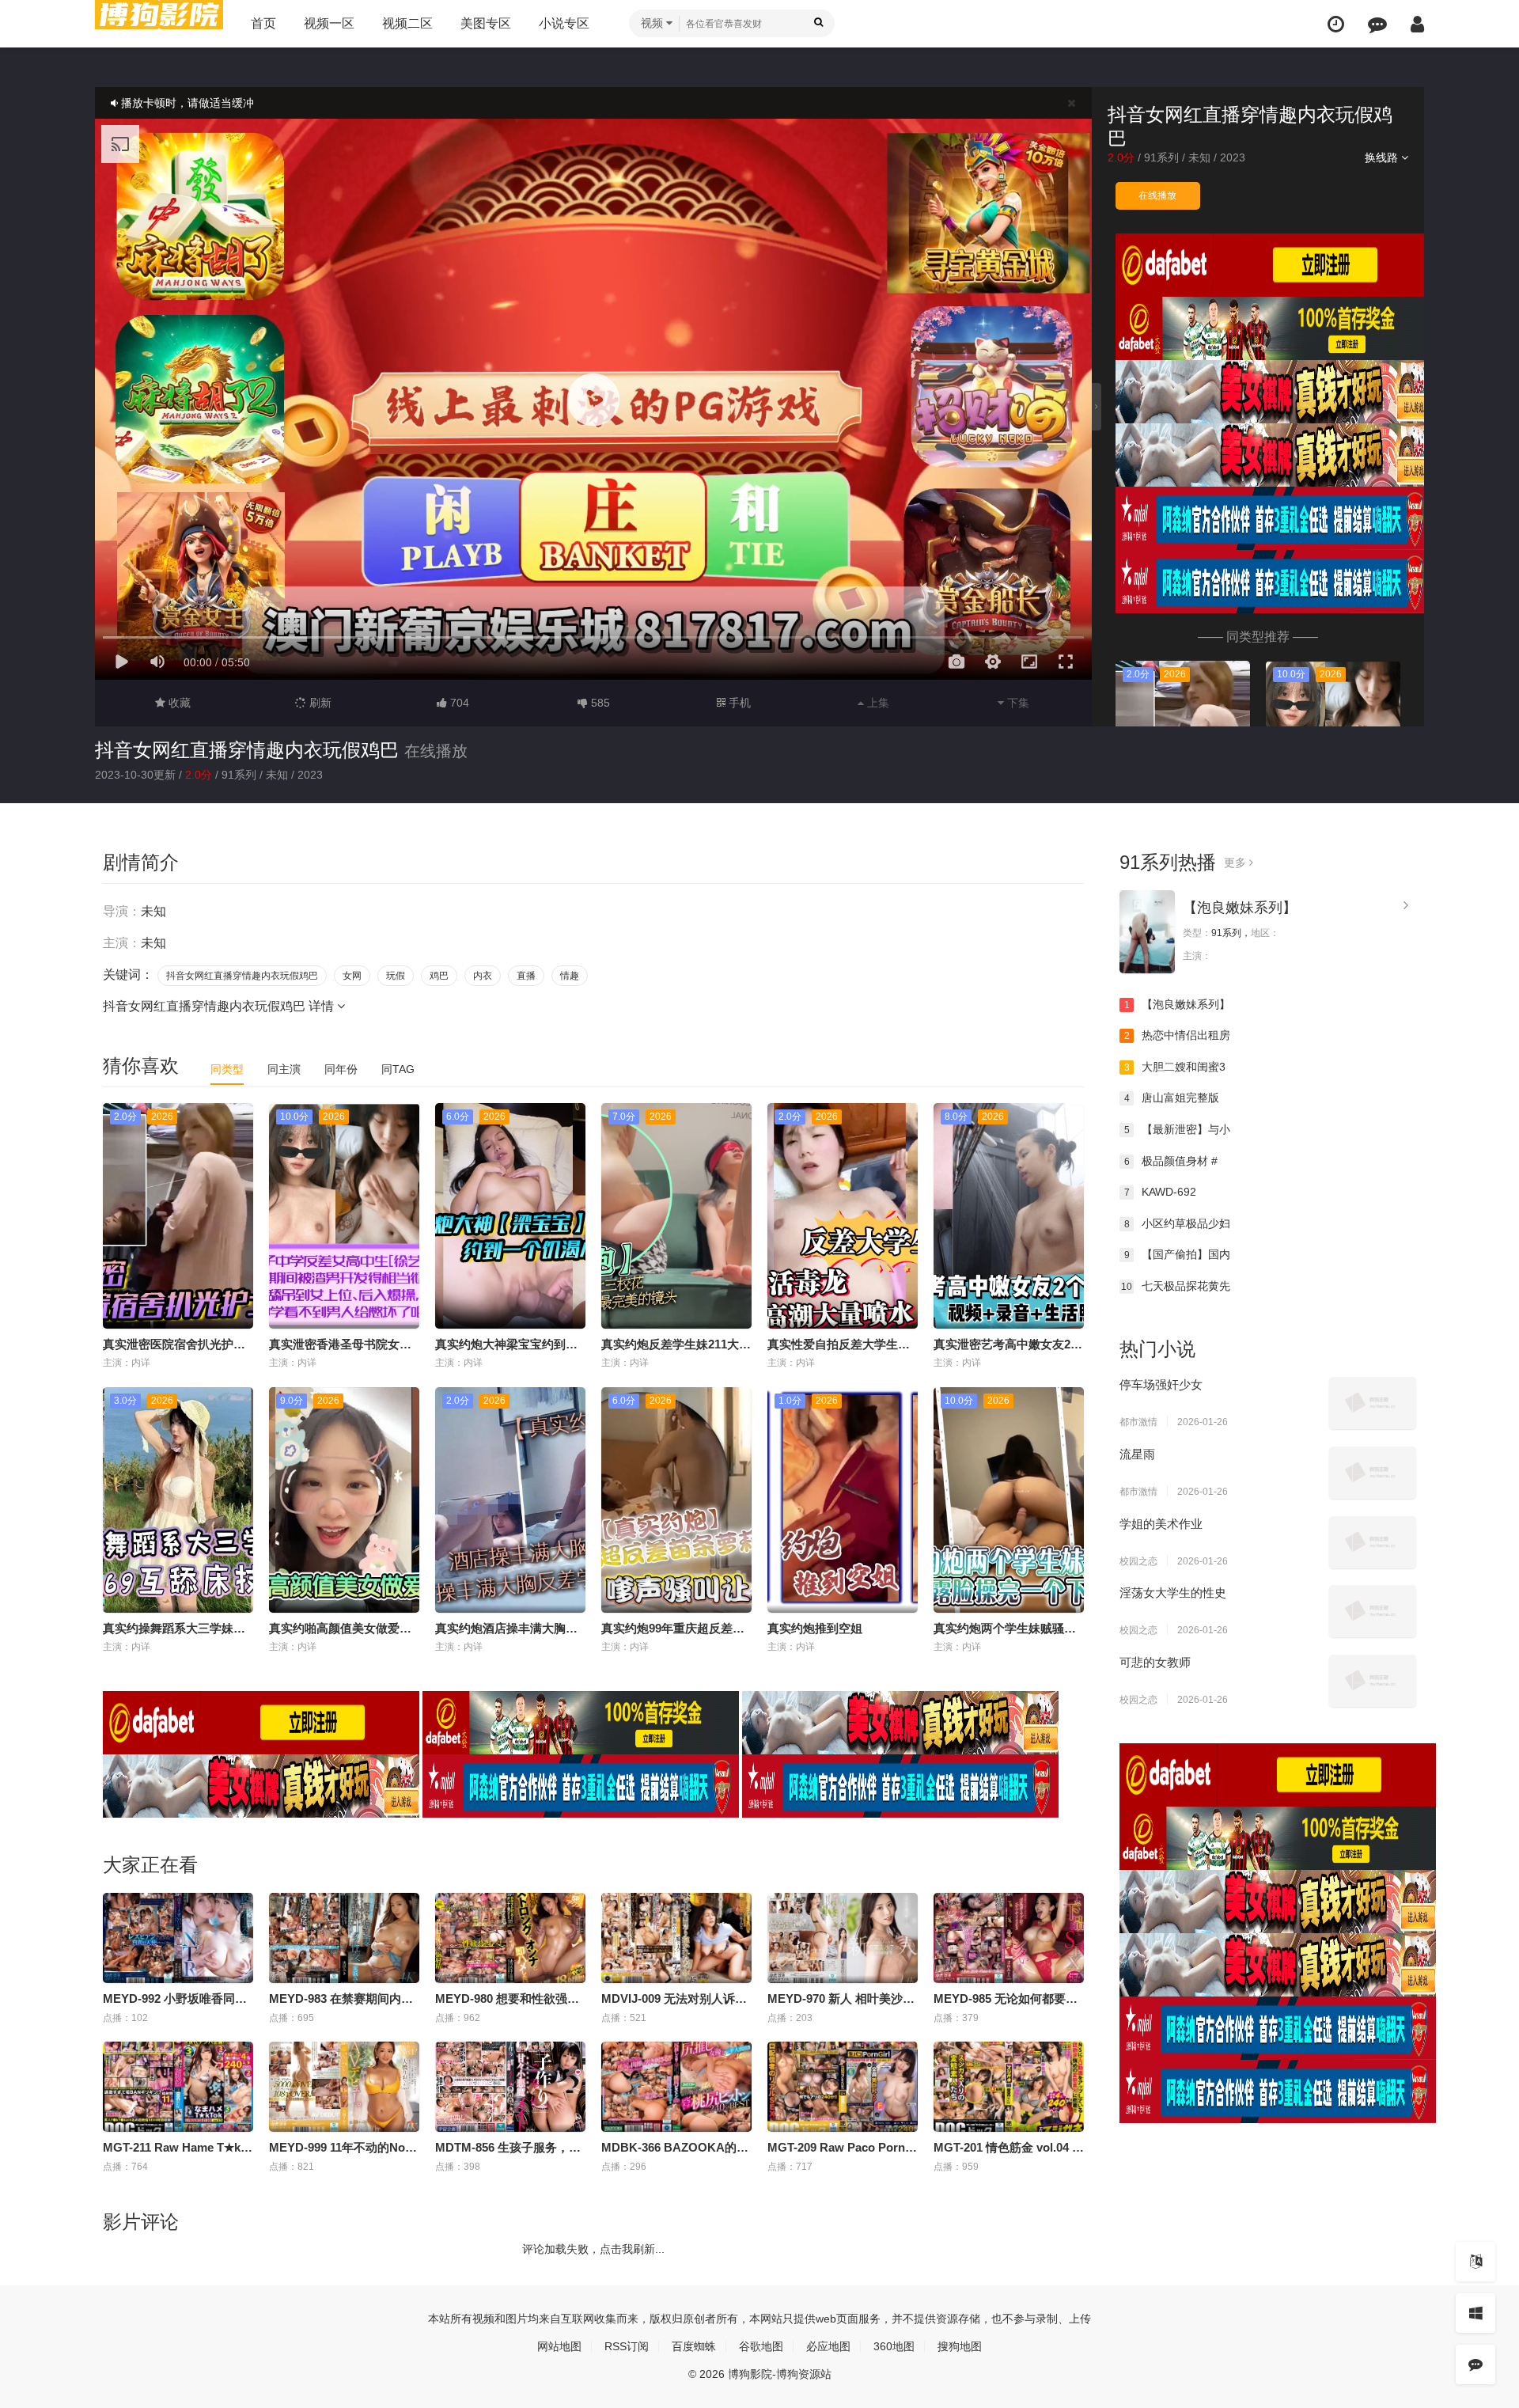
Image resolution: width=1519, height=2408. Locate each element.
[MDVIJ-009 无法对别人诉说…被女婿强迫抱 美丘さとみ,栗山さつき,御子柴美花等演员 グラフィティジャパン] (676, 1938)
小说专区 (564, 23)
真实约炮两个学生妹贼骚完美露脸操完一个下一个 (1064, 1628)
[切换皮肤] (1475, 2313)
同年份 (341, 1069)
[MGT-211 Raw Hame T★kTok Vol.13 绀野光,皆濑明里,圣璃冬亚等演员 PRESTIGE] (178, 2087)
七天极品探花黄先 (1176, 1286)
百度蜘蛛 (694, 2346)
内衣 (483, 976)
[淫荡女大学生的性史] (1373, 1611)
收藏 (178, 703)
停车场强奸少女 (1161, 1384)
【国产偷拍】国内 (1178, 1254)
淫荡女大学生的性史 (1173, 1593)
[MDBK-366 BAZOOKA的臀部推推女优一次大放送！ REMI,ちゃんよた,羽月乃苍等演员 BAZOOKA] (676, 2087)
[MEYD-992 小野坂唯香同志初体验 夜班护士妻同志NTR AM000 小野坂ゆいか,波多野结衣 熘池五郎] (178, 1938)
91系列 (1161, 157)
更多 (1237, 863)
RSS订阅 (627, 2346)
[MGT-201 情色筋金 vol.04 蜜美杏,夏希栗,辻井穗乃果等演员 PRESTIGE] (1009, 2087)
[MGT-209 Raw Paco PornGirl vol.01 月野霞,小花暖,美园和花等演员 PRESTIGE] (843, 2087)
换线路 (1383, 157)
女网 (352, 976)
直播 (526, 976)
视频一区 (329, 23)
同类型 (227, 1069)
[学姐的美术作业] (1373, 1542)
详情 (323, 1006)
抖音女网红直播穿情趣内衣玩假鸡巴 (247, 750)
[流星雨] (1373, 1473)
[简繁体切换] (1475, 2262)
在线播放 (1157, 195)
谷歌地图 (761, 2346)
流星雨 (1137, 1454)
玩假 (396, 976)
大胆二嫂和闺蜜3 (1175, 1067)
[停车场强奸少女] (1373, 1403)
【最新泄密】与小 (1178, 1129)
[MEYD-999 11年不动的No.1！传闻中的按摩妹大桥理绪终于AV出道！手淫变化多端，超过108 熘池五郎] (344, 2087)
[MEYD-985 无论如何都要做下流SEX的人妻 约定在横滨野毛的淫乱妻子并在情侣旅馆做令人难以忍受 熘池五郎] (1009, 1938)
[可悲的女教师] (1373, 1681)
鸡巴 (439, 976)
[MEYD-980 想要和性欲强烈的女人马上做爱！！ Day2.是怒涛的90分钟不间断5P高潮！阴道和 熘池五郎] (510, 1938)
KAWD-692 (1161, 1192)
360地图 (894, 2346)
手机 (738, 703)
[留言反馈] (1377, 24)
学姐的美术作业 (1161, 1524)
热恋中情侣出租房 (1178, 1035)
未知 (1199, 157)
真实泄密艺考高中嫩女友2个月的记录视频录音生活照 (1073, 1344)
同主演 (284, 1069)
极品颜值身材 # (1171, 1161)
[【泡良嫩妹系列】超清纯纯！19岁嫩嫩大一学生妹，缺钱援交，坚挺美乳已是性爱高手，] (1147, 932)
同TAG (398, 1069)
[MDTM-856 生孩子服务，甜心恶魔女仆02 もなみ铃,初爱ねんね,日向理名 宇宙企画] (510, 2087)
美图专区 (486, 23)
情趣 (570, 976)
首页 (263, 23)
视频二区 (407, 23)
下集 (1017, 703)
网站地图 (559, 2346)
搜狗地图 (960, 2346)
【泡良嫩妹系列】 (1240, 908)
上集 (877, 703)
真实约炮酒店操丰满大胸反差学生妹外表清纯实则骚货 (578, 1628)
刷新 (319, 703)
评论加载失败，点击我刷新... (593, 2249)
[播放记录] (1336, 24)
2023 (1233, 157)
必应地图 (828, 2346)
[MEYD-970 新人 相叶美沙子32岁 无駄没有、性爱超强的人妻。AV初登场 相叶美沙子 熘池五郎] (843, 1938)
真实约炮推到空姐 (815, 1628)
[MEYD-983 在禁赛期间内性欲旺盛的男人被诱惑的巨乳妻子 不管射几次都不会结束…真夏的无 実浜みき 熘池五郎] (344, 1938)
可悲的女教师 (1155, 1662)
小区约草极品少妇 (1178, 1223)
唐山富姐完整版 (1172, 1098)
